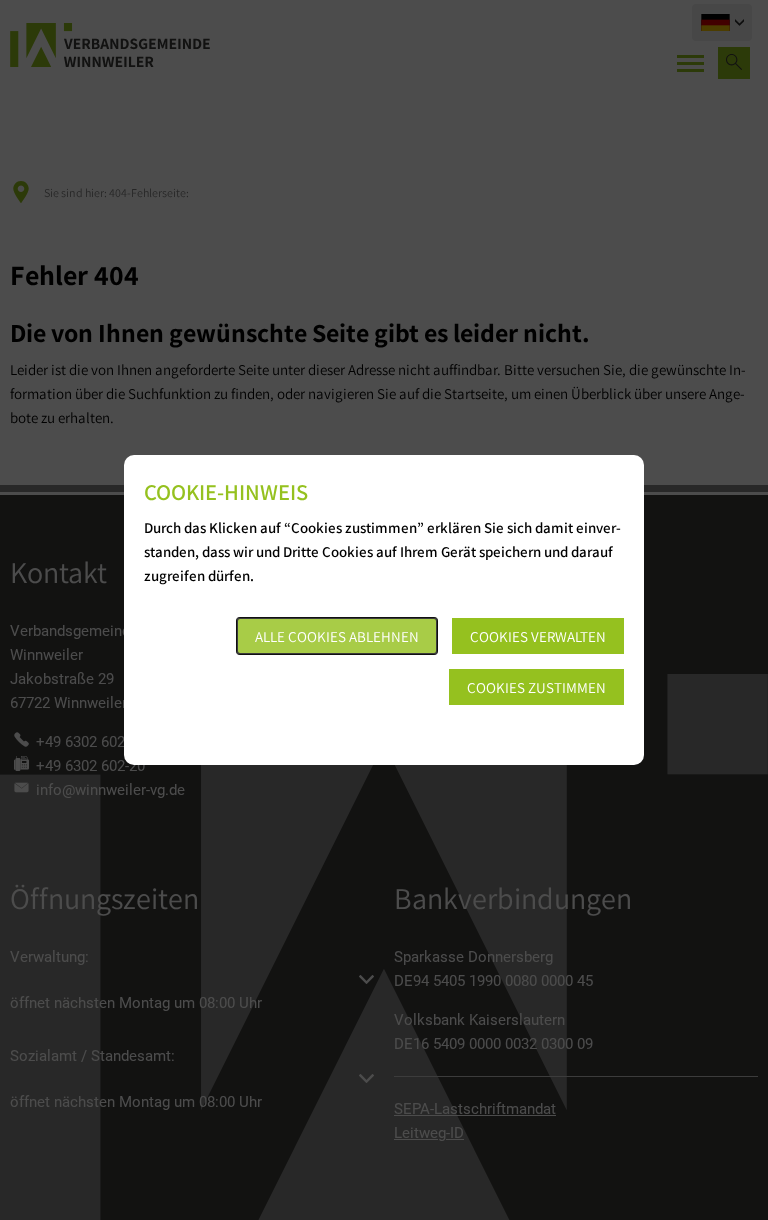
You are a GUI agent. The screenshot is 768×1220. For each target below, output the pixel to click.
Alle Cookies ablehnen (337, 636)
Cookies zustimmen (536, 687)
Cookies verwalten (538, 636)
